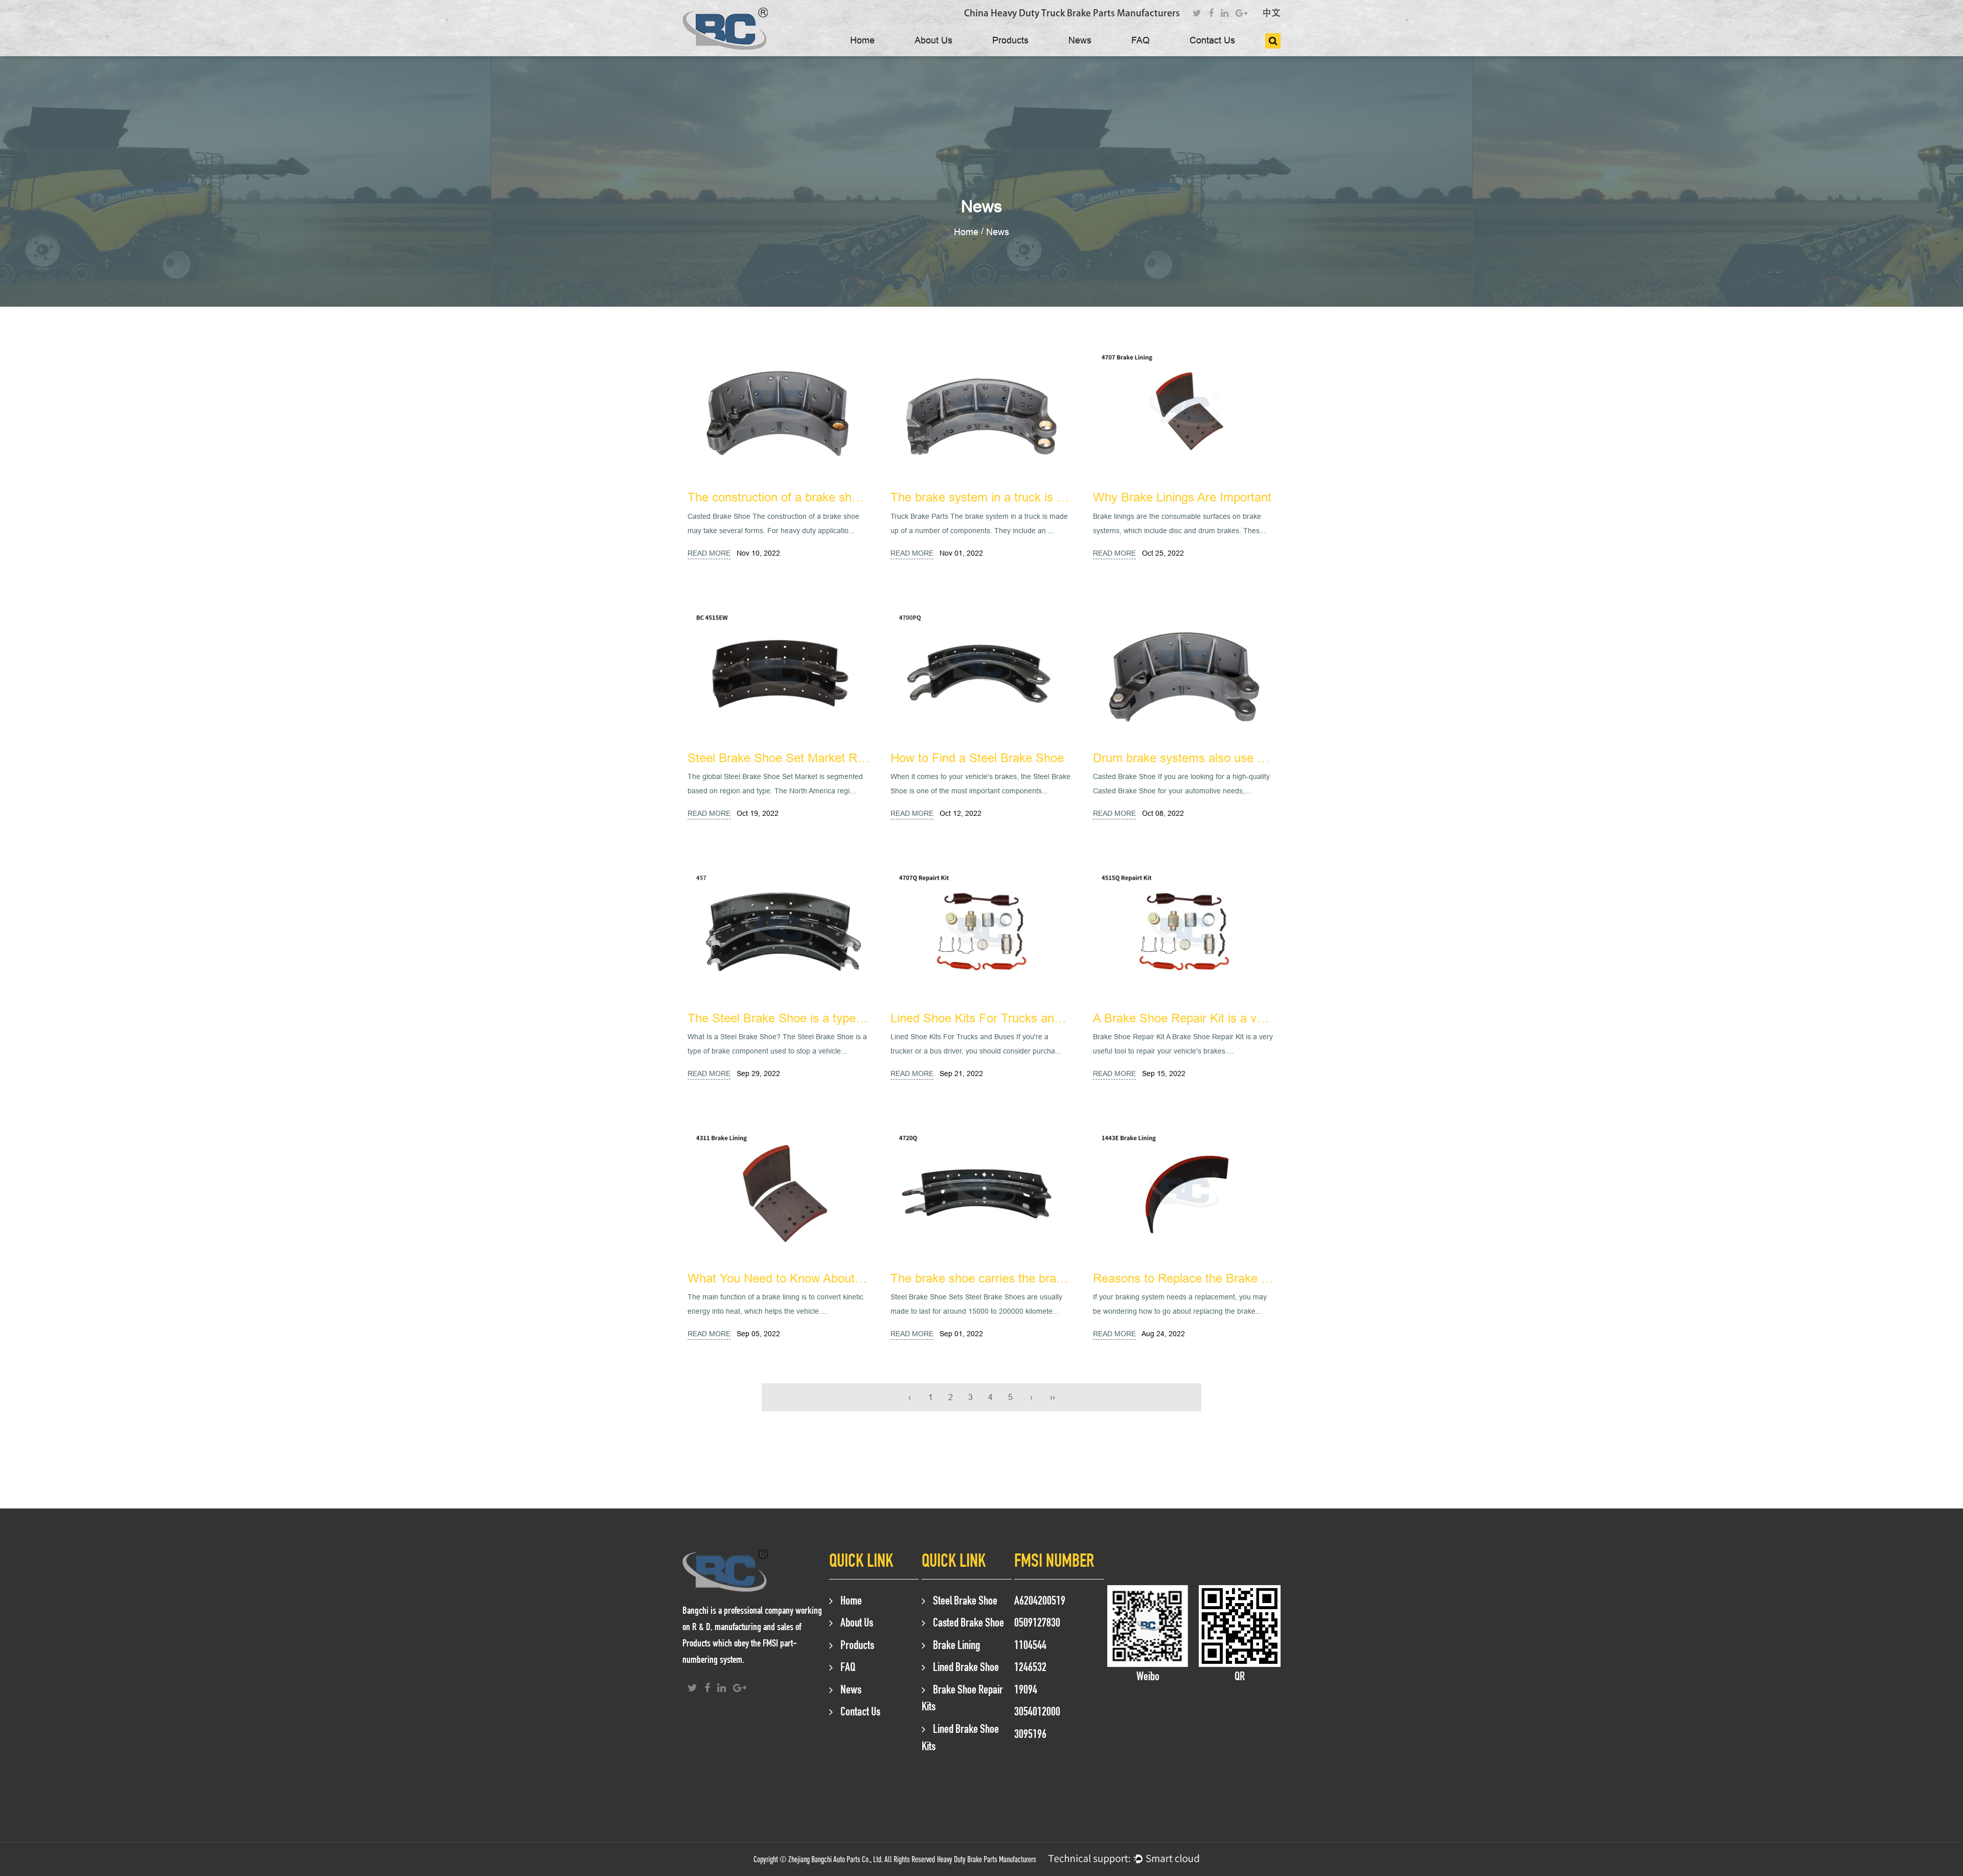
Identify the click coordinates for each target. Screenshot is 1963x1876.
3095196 (1030, 1734)
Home (862, 40)
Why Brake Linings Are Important (1182, 498)
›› (1053, 1397)
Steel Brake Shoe (965, 1600)
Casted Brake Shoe (968, 1622)
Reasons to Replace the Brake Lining (1193, 1279)
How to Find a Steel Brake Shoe (977, 758)
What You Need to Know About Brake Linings (809, 1279)
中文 (1271, 13)
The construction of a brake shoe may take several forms (841, 498)
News (1080, 40)
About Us (933, 40)
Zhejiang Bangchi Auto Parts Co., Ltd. (836, 1859)
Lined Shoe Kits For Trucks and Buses (994, 1019)
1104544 (1030, 1645)
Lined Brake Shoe (966, 1667)
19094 (1026, 1689)
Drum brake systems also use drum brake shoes (1224, 758)
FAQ (1140, 40)
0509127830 (1037, 1622)
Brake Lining (956, 1645)
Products (1010, 40)
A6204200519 (1040, 1600)
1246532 (1030, 1667)
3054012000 (1037, 1711)
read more (709, 553)
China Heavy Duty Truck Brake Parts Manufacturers (1072, 13)
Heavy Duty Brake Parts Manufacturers (987, 1859)
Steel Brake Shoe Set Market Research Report (814, 758)
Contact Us (1212, 40)
